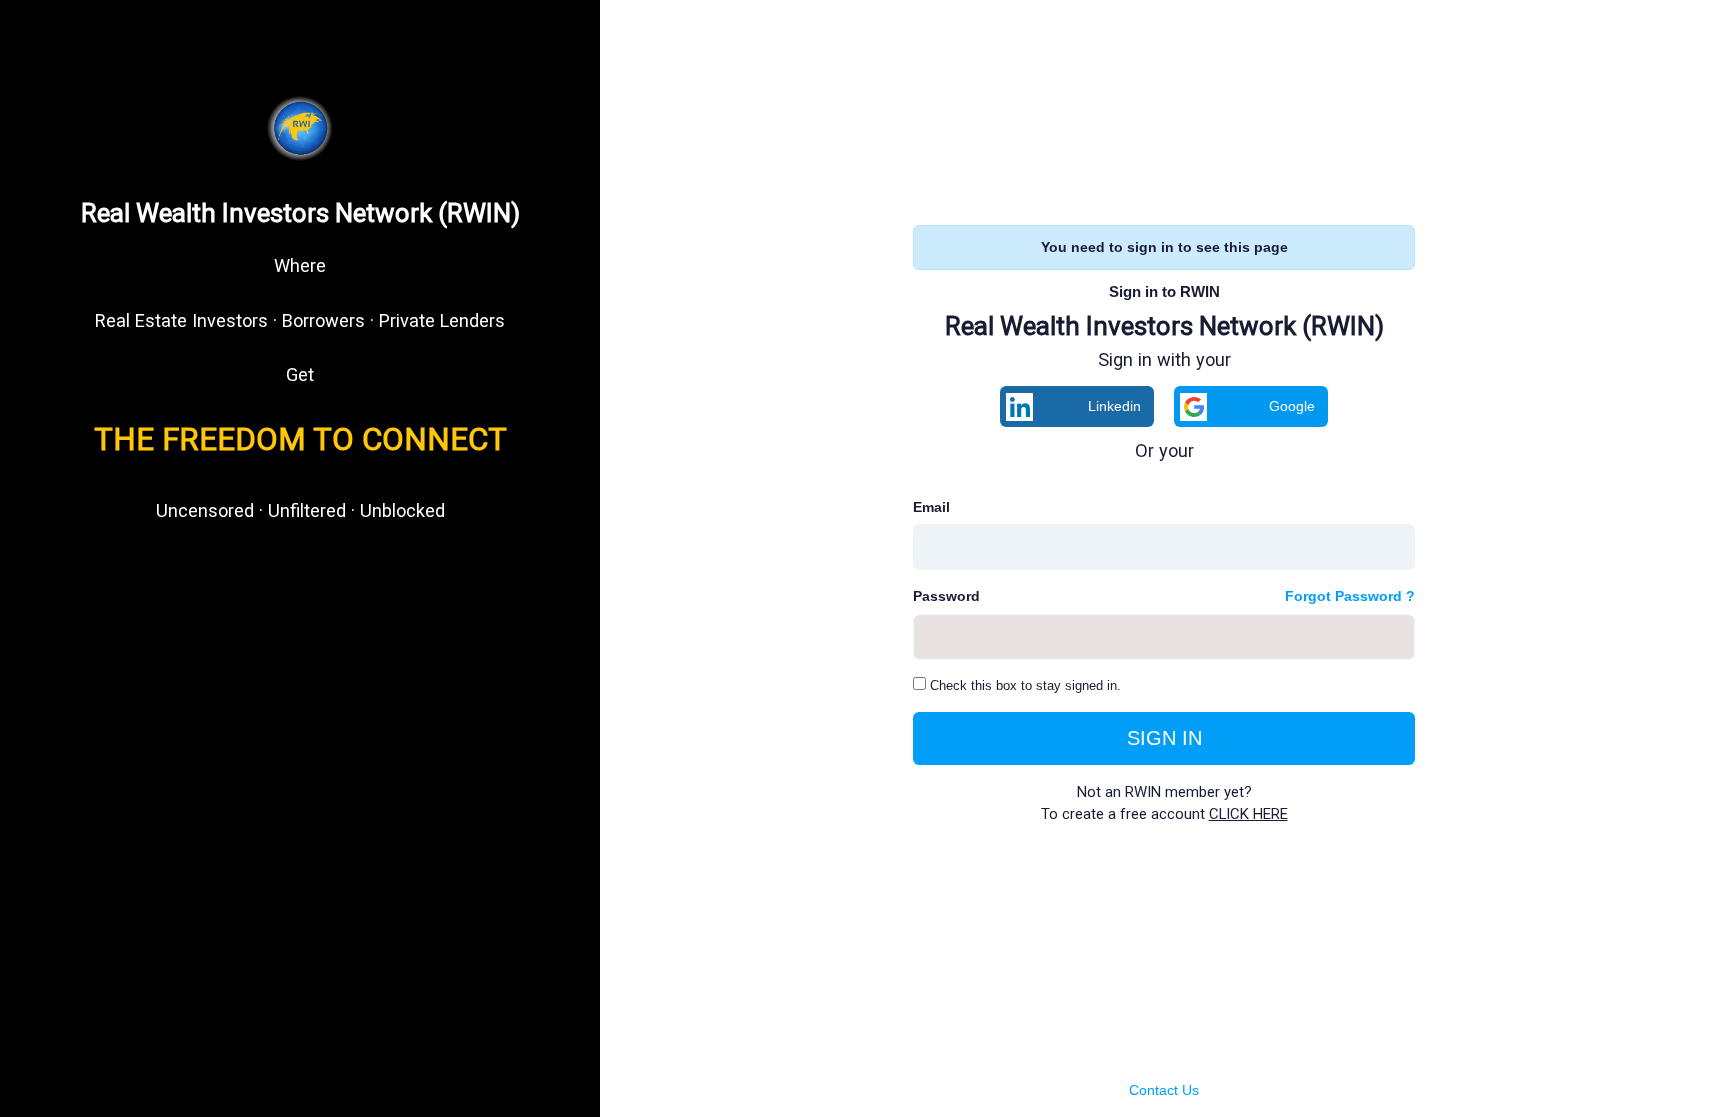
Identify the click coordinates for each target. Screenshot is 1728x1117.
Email (931, 507)
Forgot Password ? (1350, 596)
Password (946, 596)
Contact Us (1164, 1090)
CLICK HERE (1248, 814)
